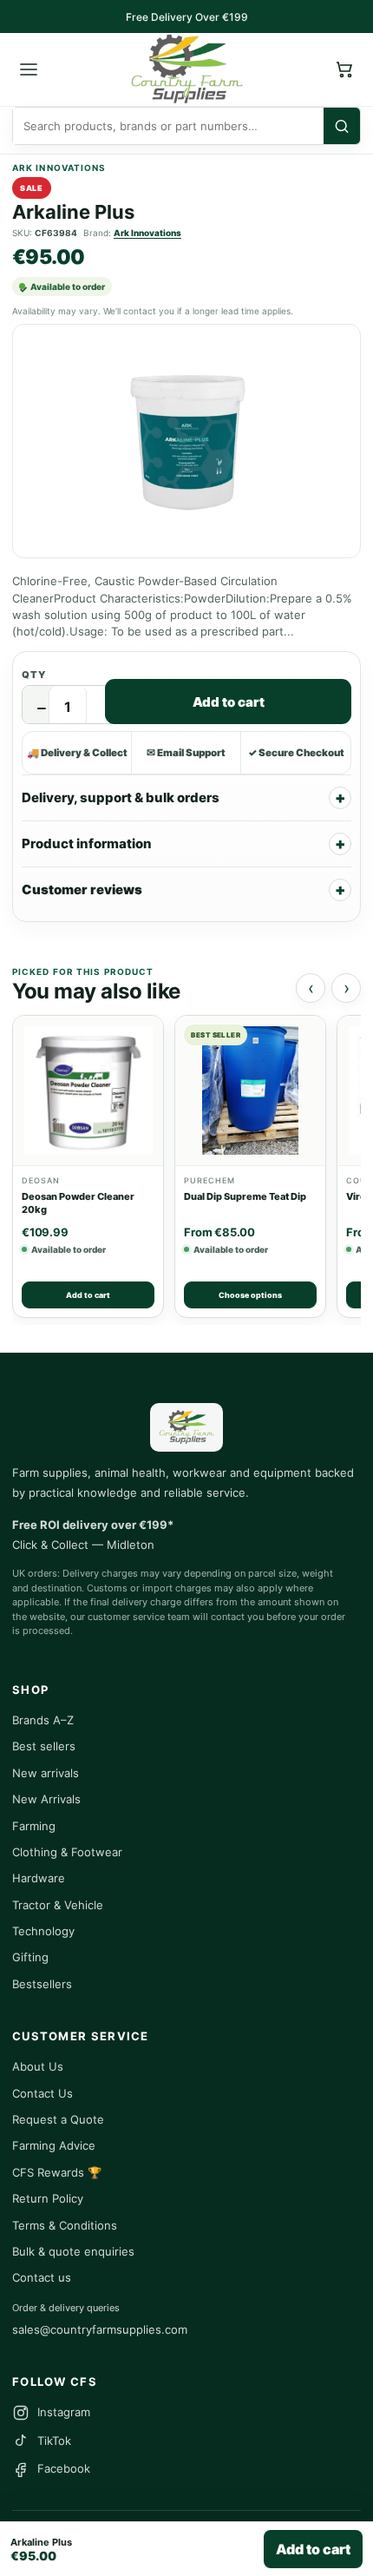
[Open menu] (29, 69)
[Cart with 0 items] (344, 69)
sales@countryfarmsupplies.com (100, 2329)
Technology (43, 1931)
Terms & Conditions (65, 2225)
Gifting (30, 1957)
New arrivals (46, 1773)
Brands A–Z (43, 1720)
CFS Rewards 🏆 (57, 2172)
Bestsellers (42, 1984)
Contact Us (43, 2093)
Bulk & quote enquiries (73, 2251)
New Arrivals (46, 1799)
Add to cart (229, 702)
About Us (38, 2066)
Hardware (39, 1878)
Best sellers (44, 1746)
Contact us (42, 2277)
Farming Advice (54, 2145)
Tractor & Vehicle (58, 1905)
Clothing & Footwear (67, 1852)
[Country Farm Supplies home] (186, 69)
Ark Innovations (147, 233)
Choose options (250, 1295)
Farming (34, 1826)
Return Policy (48, 2198)
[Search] (342, 126)
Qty (34, 675)
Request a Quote (58, 2119)
